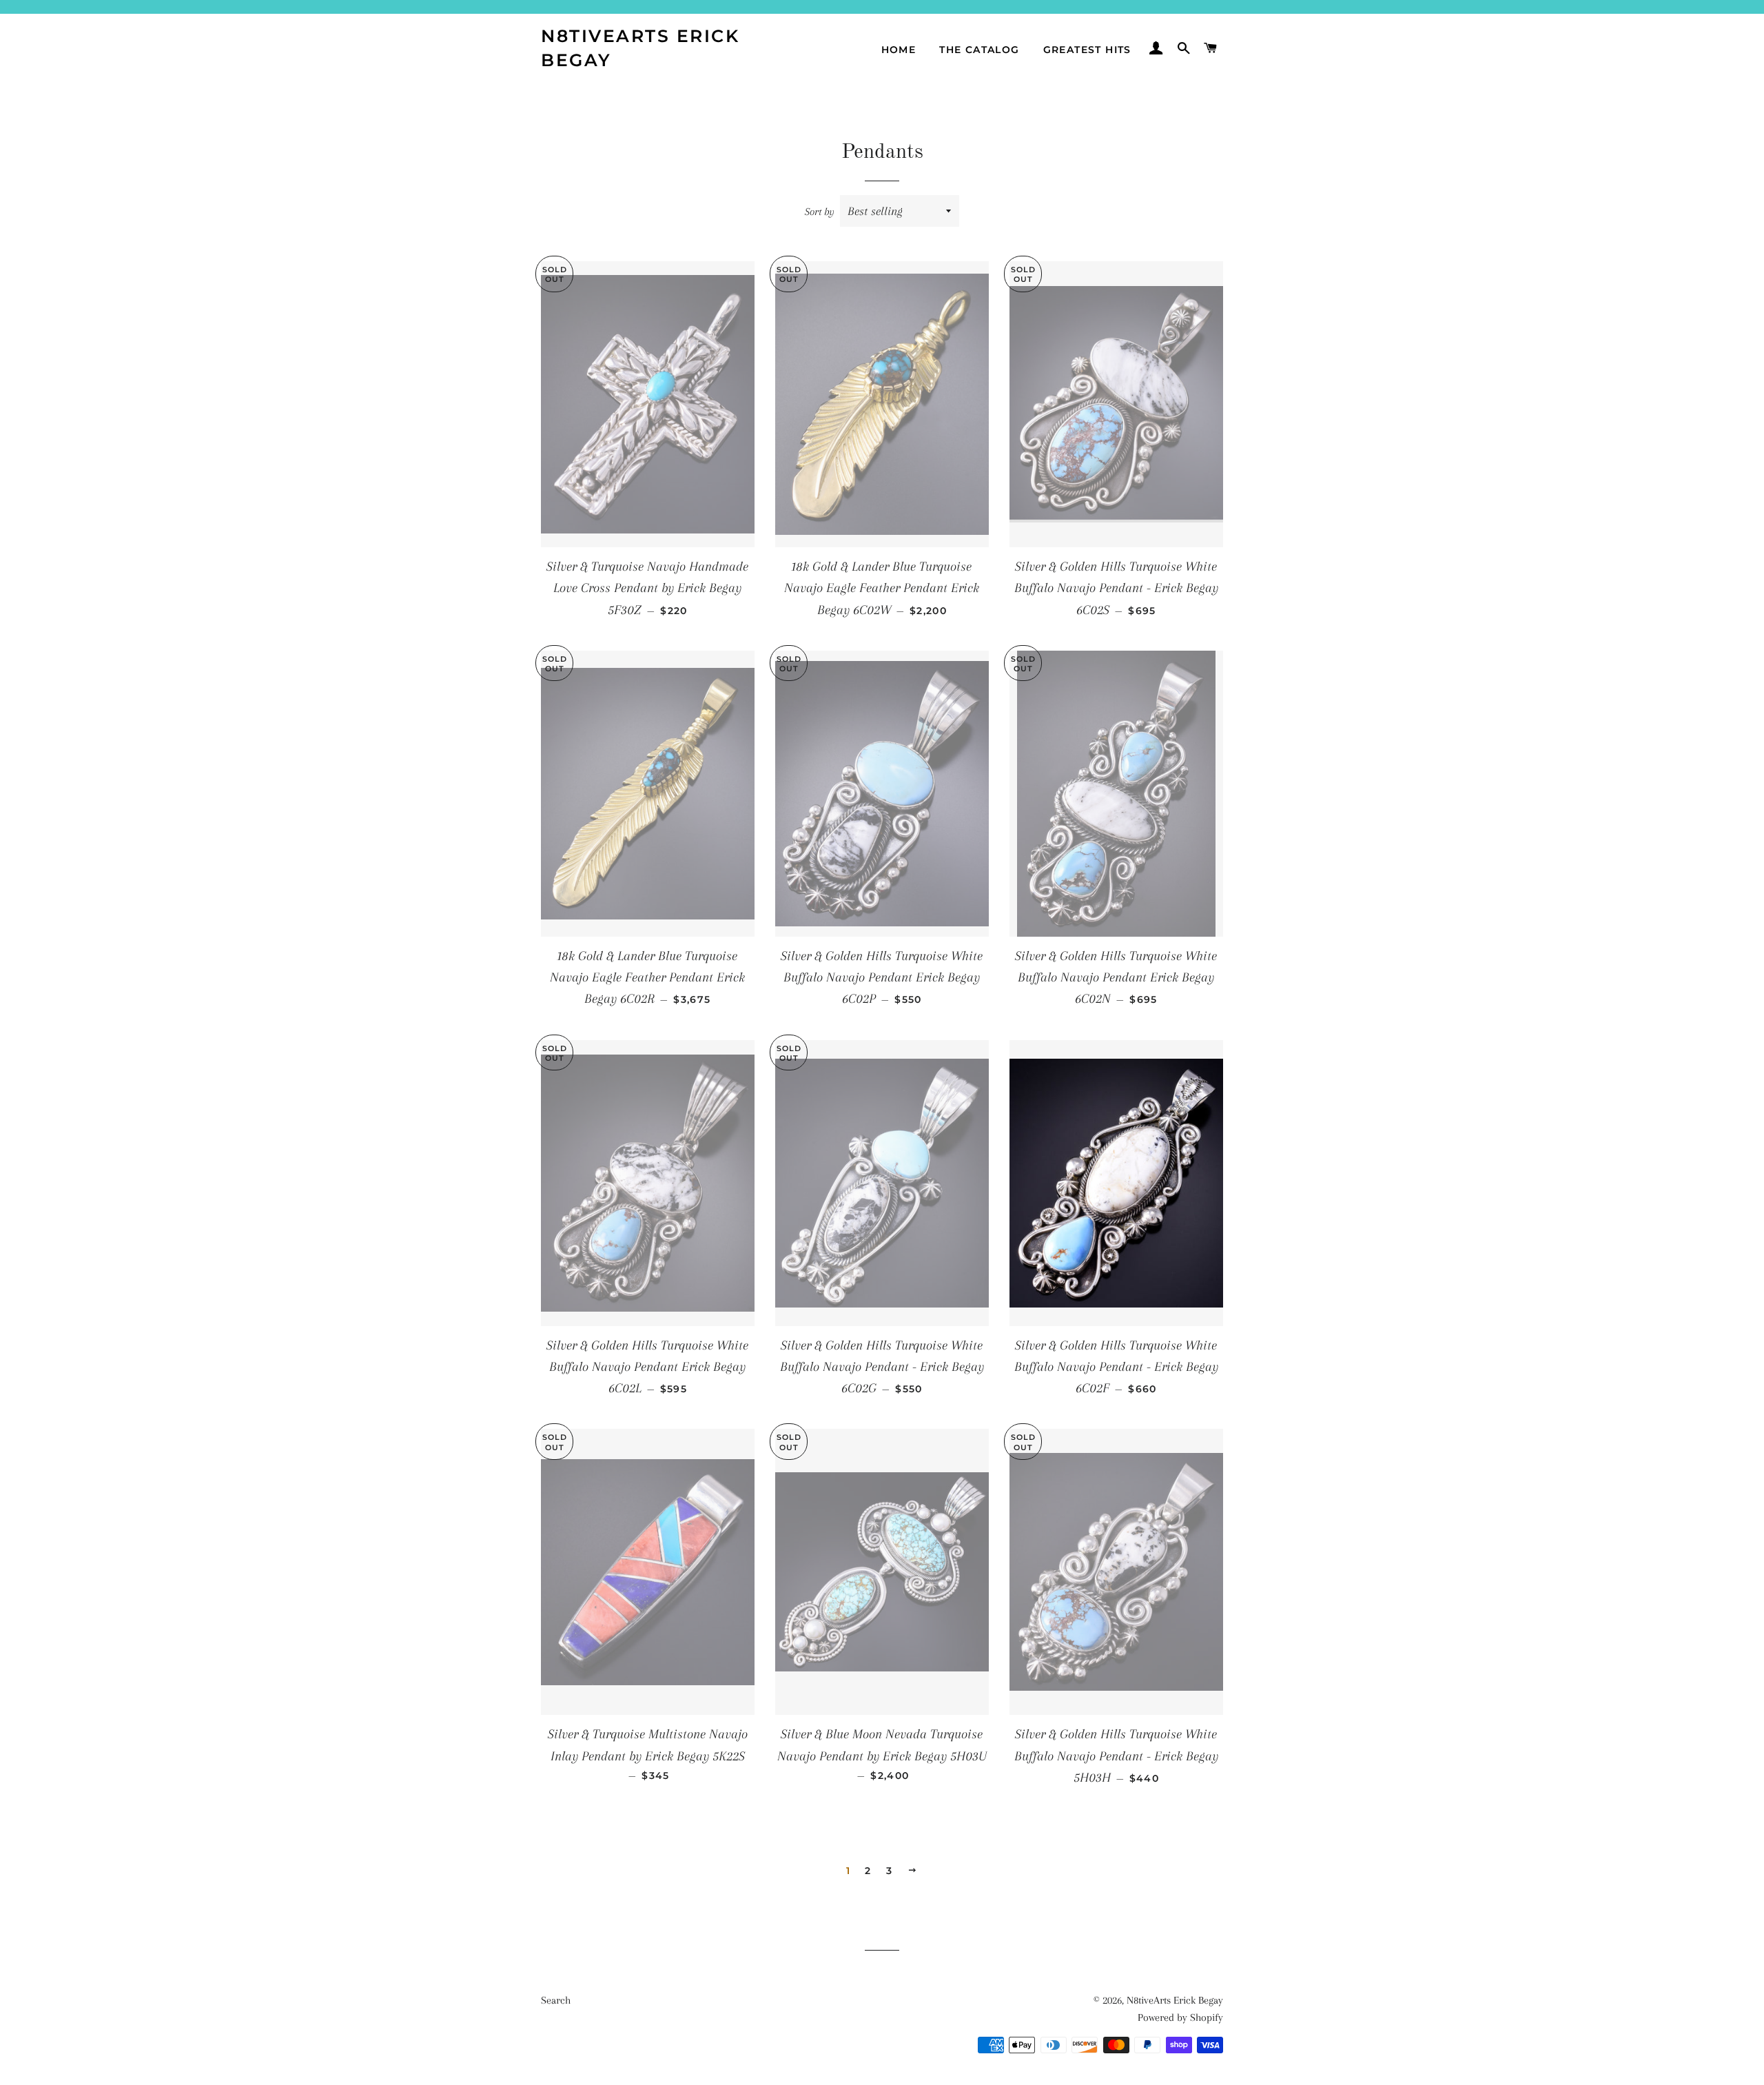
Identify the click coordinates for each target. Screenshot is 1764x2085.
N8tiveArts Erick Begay (640, 48)
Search (556, 2000)
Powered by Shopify (1180, 2017)
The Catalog (979, 50)
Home (899, 50)
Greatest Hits (1087, 50)
